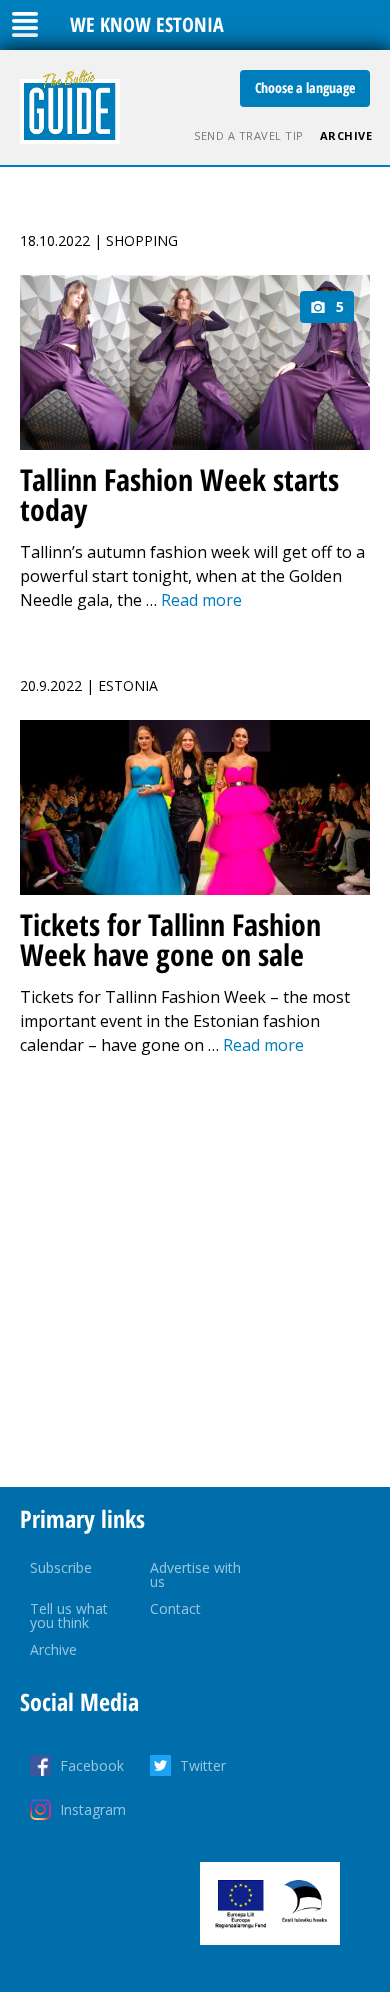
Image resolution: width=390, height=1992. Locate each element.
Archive (346, 135)
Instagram (93, 1809)
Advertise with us (195, 1574)
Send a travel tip (249, 135)
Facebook (92, 1765)
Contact (175, 1608)
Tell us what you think (69, 1615)
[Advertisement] (195, 1272)
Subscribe (61, 1567)
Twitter (203, 1765)
